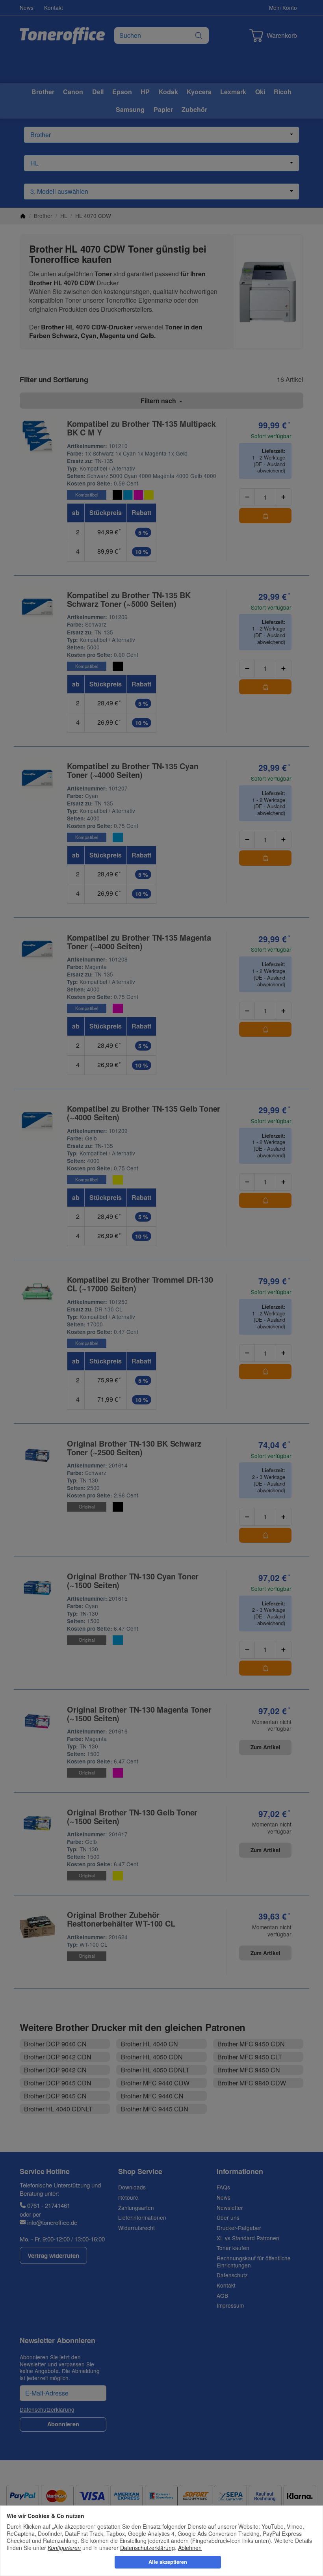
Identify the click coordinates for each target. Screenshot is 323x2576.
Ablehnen (190, 2548)
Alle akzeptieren (168, 2562)
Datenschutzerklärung (148, 2548)
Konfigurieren (64, 2548)
